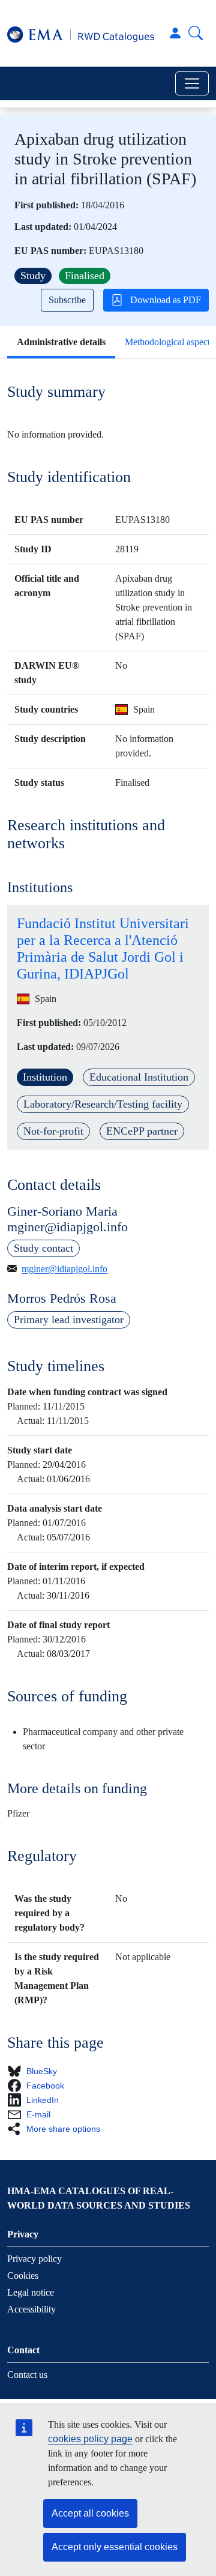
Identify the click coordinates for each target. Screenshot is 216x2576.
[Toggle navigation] (192, 83)
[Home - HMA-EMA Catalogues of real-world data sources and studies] (81, 33)
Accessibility (31, 2309)
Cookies (23, 2276)
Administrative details (61, 342)
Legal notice (31, 2292)
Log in (175, 33)
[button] (36, 2071)
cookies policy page (90, 2439)
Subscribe (67, 300)
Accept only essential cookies (115, 2547)
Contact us (27, 2375)
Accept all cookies (90, 2513)
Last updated (41, 227)
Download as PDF (166, 300)
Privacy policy (34, 2259)
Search (196, 33)
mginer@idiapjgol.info (64, 1269)
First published (45, 205)
